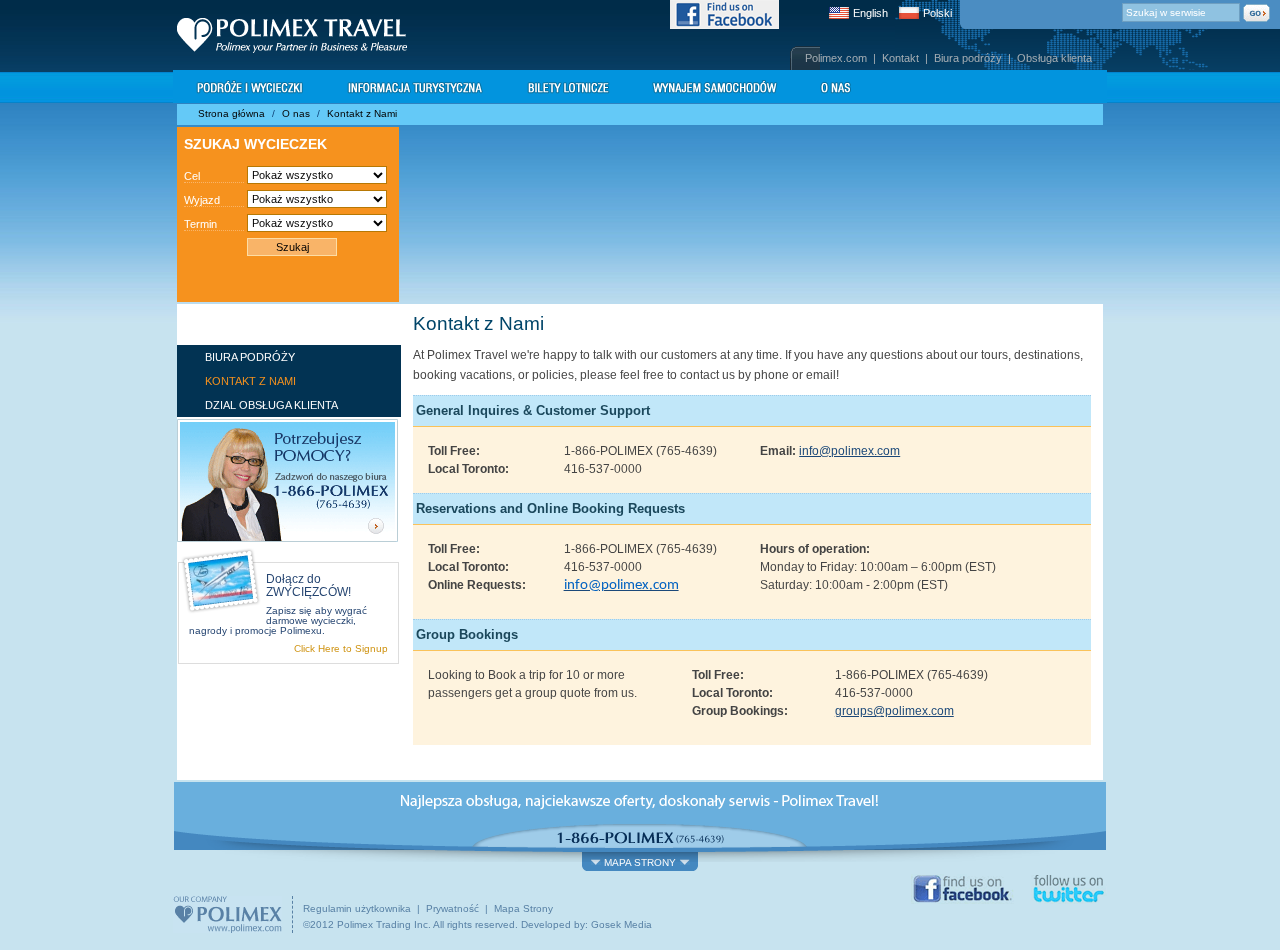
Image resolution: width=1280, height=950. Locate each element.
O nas (296, 113)
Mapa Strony (523, 908)
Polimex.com (836, 58)
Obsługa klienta (1054, 58)
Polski (937, 13)
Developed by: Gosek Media (586, 924)
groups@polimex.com (894, 711)
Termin (200, 224)
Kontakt (900, 58)
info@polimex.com (849, 451)
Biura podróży (968, 58)
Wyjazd (202, 200)
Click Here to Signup (341, 648)
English (870, 13)
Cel (192, 176)
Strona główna (231, 113)
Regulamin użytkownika (357, 908)
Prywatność (452, 908)
